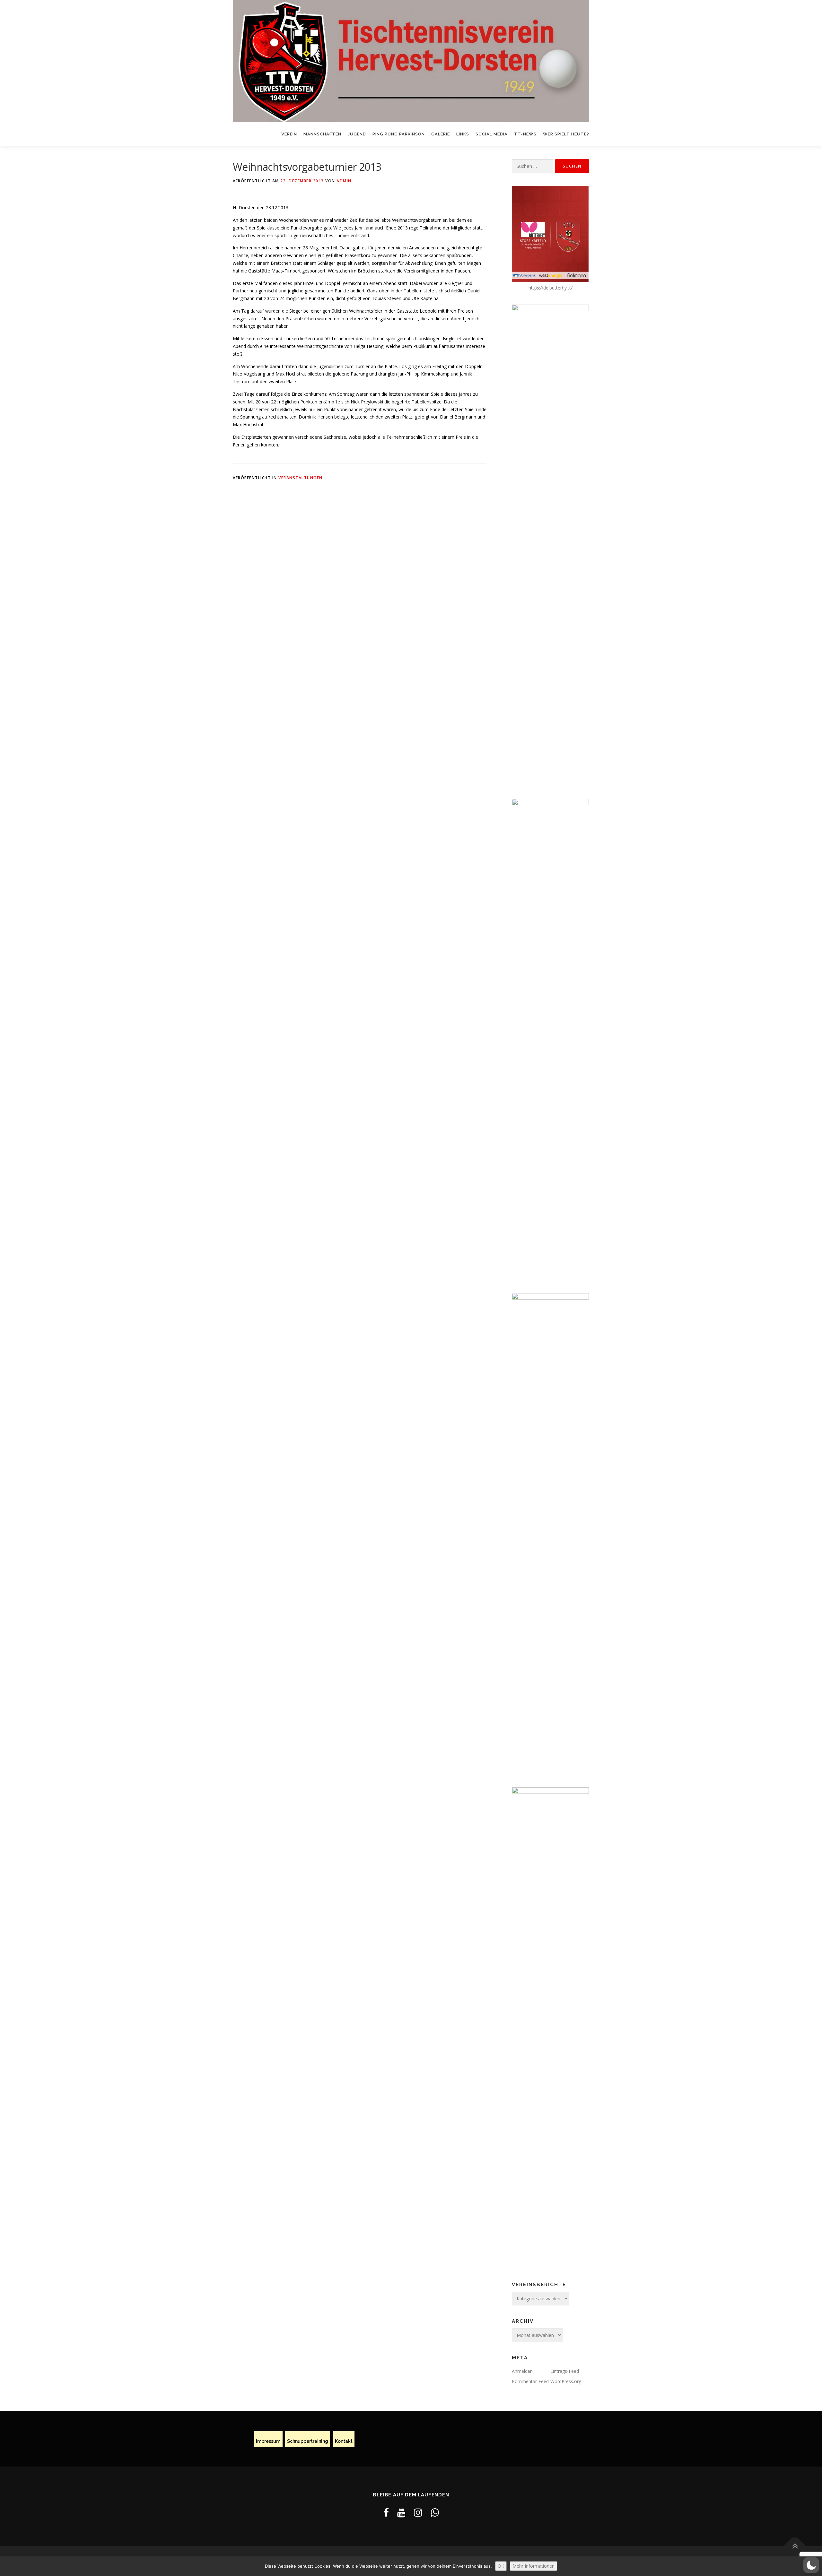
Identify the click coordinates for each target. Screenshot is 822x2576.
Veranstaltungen (301, 478)
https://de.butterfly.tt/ (551, 288)
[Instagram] (418, 2512)
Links (463, 134)
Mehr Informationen (533, 2566)
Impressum (268, 2442)
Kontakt (344, 2442)
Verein (289, 134)
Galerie (441, 134)
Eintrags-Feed (565, 2371)
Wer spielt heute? (566, 134)
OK (501, 2566)
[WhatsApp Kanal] (435, 2512)
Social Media (492, 134)
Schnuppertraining (308, 2442)
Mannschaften (322, 134)
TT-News (525, 134)
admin (344, 181)
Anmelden (522, 2371)
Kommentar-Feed (530, 2381)
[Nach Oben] (795, 2546)
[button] (811, 2565)
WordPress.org (566, 2381)
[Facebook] (386, 2512)
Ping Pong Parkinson (399, 134)
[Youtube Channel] (401, 2512)
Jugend (357, 134)
